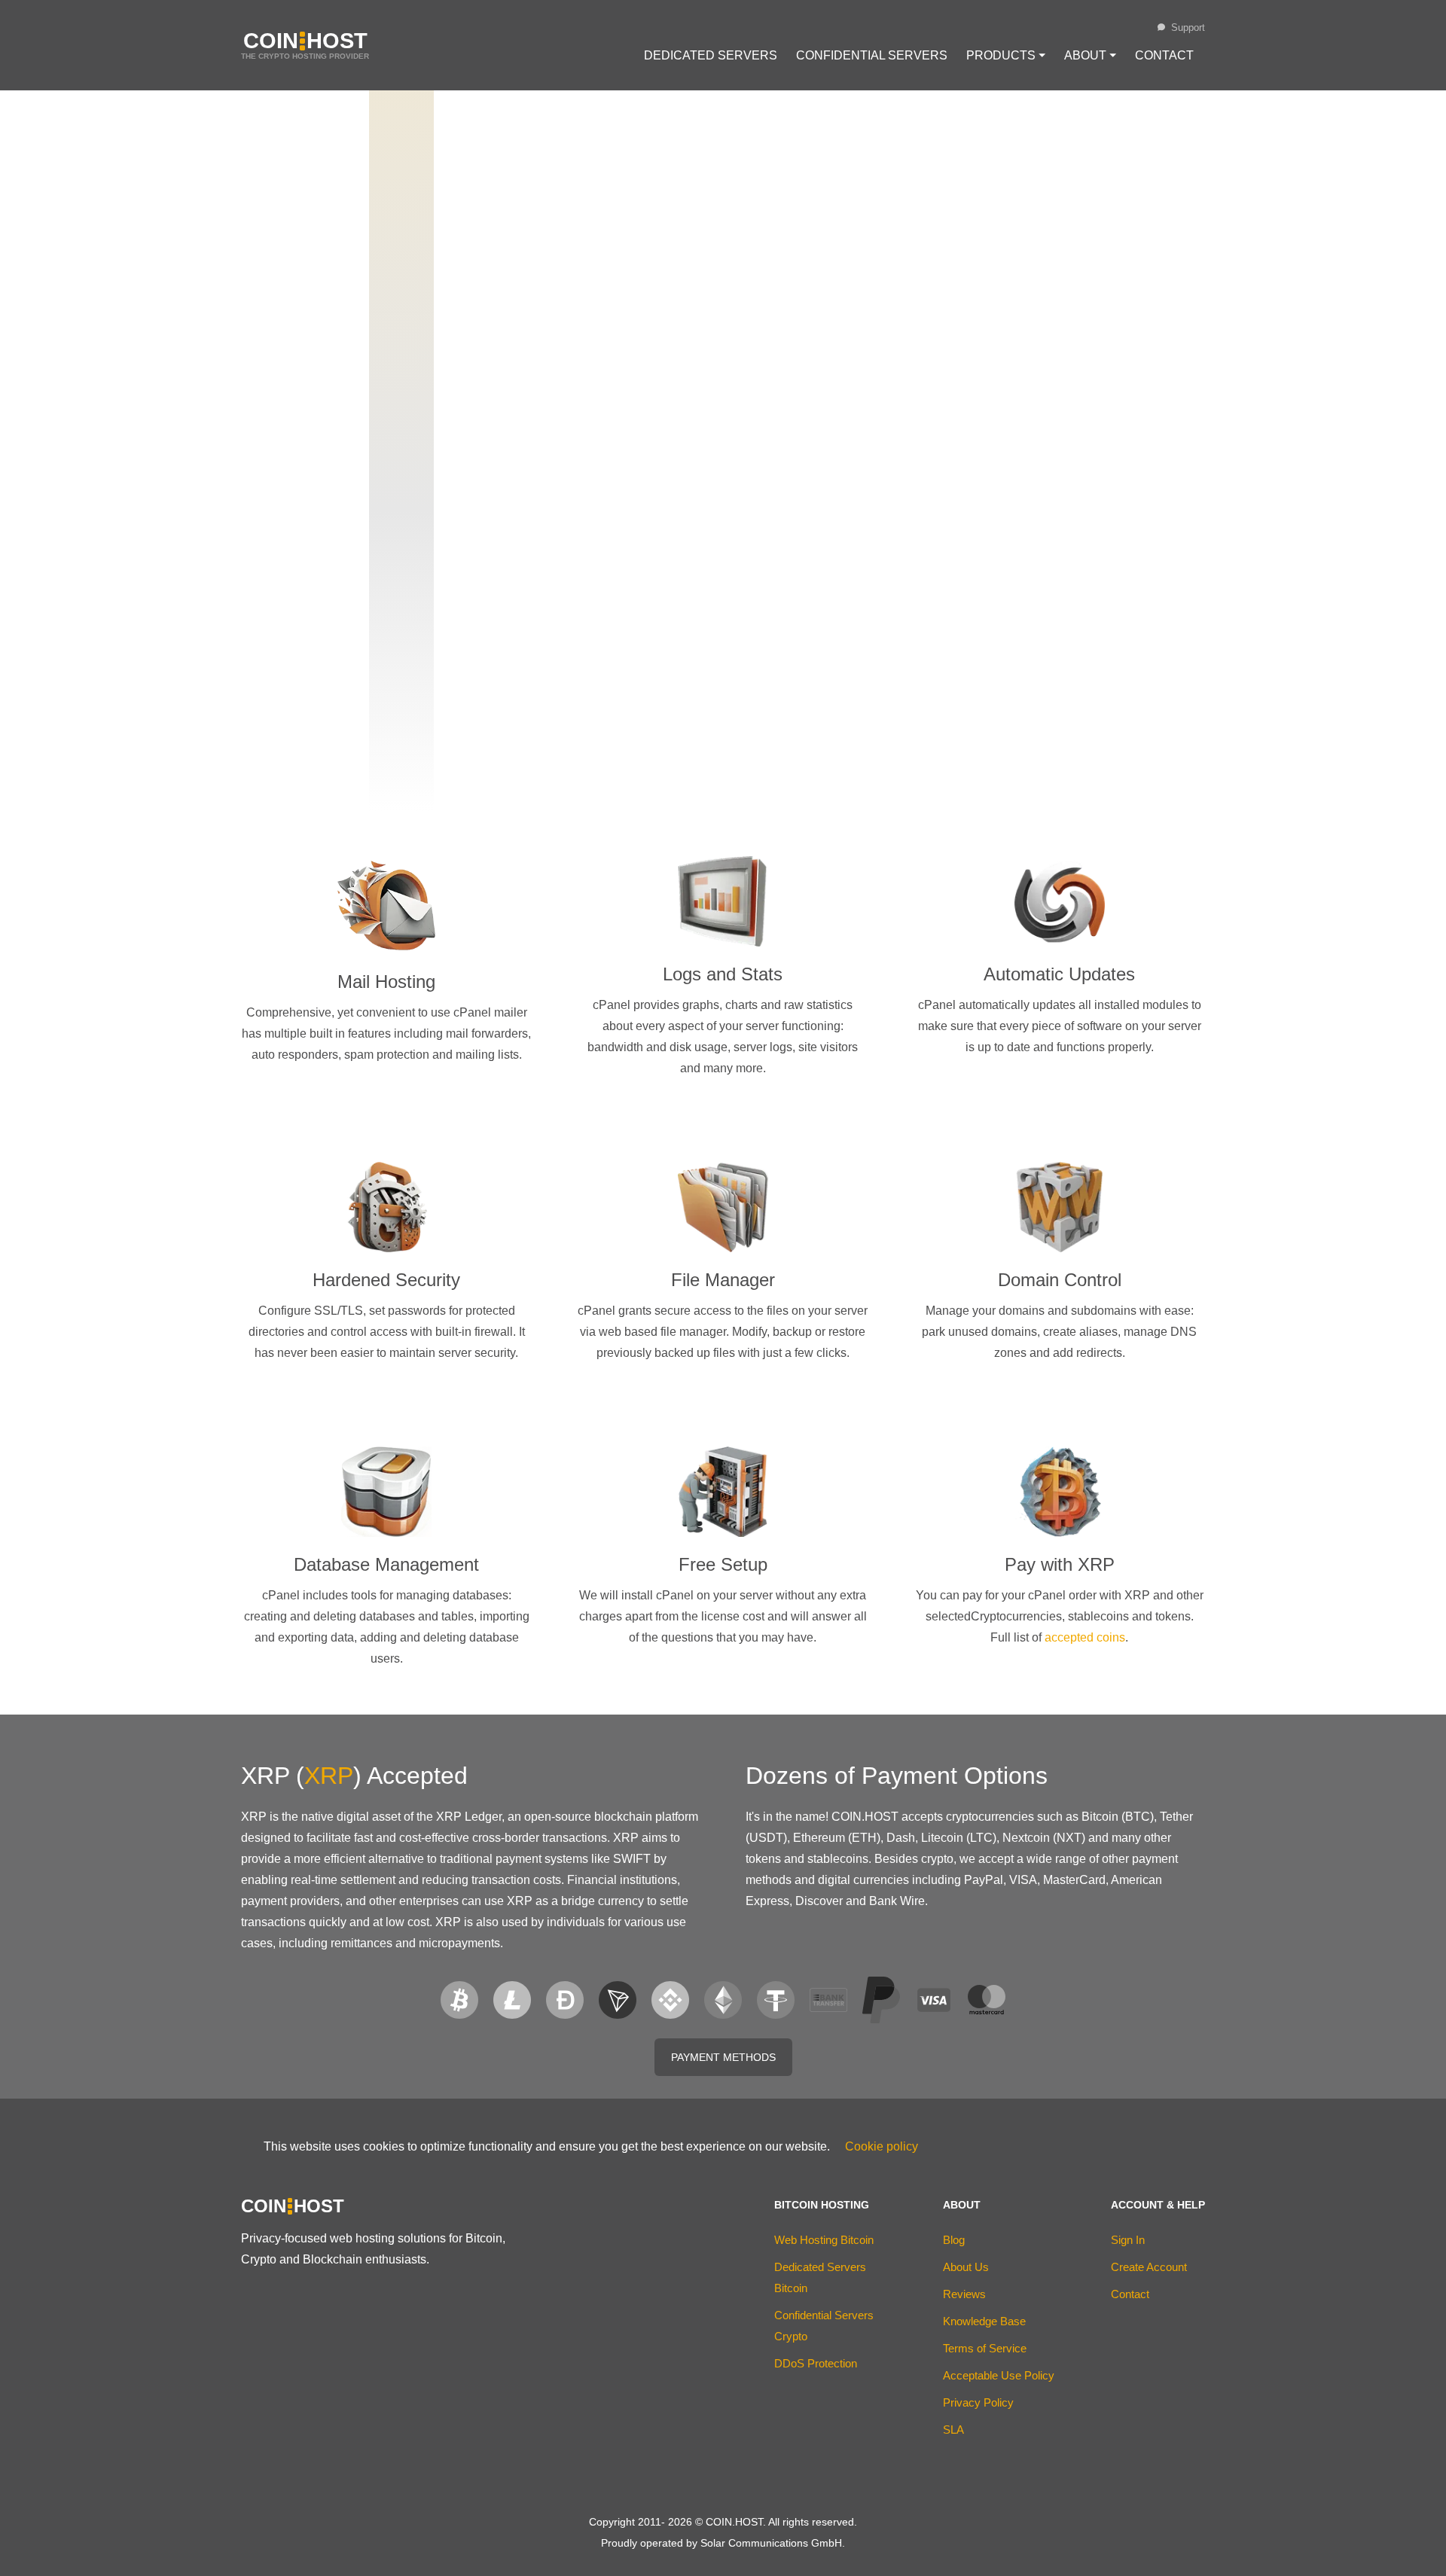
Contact (1164, 55)
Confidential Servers (872, 55)
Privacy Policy (978, 2402)
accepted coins (1085, 1637)
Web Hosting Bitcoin (824, 2240)
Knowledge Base (984, 2321)
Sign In (1128, 2240)
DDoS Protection (816, 2363)
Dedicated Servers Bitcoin (820, 2277)
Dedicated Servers (711, 55)
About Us (966, 2267)
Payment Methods (723, 2057)
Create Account (1149, 2267)
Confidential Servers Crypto (824, 2326)
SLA (953, 2430)
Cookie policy (882, 2146)
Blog (954, 2240)
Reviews (964, 2294)
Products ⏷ (1006, 55)
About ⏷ (1090, 55)
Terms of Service (985, 2348)
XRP (329, 1776)
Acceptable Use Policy (999, 2375)
